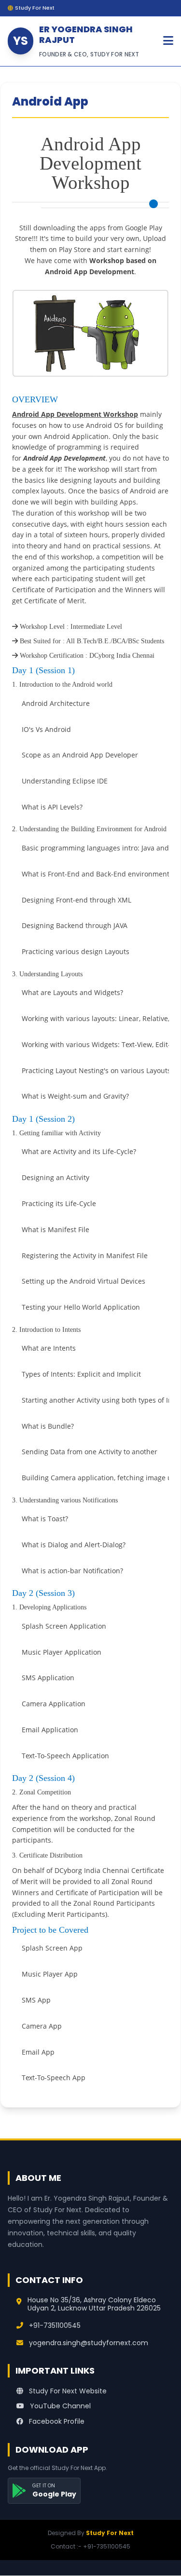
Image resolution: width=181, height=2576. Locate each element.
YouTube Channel (59, 2406)
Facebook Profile (56, 2421)
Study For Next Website (67, 2391)
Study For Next (110, 2533)
